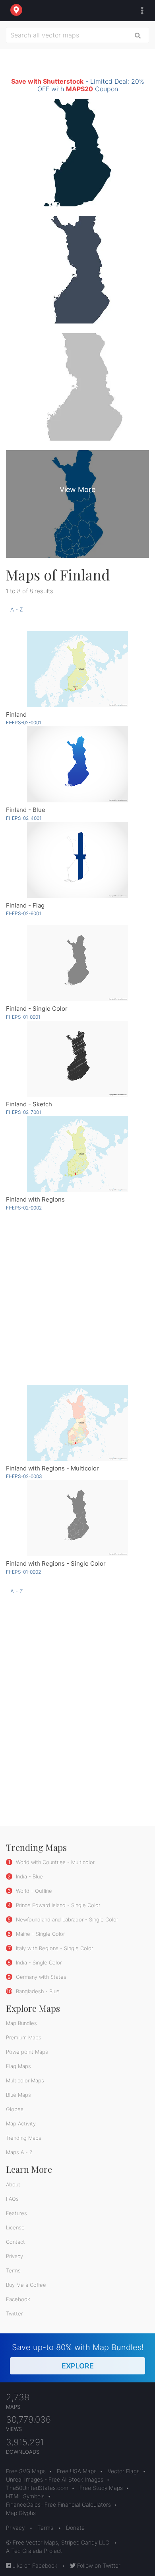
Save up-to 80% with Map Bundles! (78, 2356)
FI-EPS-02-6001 (23, 913)
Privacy (15, 2256)
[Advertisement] (77, 1297)
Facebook (18, 2299)
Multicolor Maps (25, 2080)
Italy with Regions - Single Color (54, 1948)
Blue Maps (18, 2095)
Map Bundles (21, 2023)
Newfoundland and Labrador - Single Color (66, 1919)
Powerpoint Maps (27, 2052)
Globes (15, 2109)
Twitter (14, 2313)
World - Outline (33, 1891)
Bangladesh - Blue (37, 1991)
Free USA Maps (77, 2471)
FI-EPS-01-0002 (23, 1572)
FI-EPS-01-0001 (23, 1017)
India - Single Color (38, 1962)
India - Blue (29, 1876)
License (15, 2227)
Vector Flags (124, 2471)
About (13, 2184)
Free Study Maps (101, 2488)
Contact (15, 2242)
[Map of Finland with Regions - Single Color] (77, 1518)
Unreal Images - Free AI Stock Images (55, 2479)
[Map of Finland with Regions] (77, 1154)
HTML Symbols (25, 2496)
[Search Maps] (138, 35)
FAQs (12, 2199)
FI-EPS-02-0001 (23, 722)
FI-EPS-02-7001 (23, 1112)
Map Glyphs (21, 2513)
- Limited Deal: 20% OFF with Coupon (78, 85)
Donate (75, 2528)
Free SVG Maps (26, 2471)
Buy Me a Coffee (26, 2285)
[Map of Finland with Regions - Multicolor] (77, 1423)
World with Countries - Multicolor (54, 1862)
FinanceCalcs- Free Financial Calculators (58, 2504)
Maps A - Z (19, 2152)
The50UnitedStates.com (37, 2488)
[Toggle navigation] (140, 11)
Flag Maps (18, 2066)
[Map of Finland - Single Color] (77, 963)
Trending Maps (24, 2138)
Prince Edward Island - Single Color (57, 1905)
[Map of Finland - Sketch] (77, 1059)
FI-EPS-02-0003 (24, 1476)
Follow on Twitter (98, 2565)
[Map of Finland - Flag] (77, 860)
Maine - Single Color (40, 1934)
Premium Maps (24, 2037)
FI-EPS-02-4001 (24, 818)
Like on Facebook (34, 2565)
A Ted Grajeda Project (34, 2551)
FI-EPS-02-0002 (24, 1208)
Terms (13, 2270)
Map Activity (21, 2123)
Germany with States (40, 1977)
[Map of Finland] (77, 669)
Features (16, 2213)
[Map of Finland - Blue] (77, 764)
